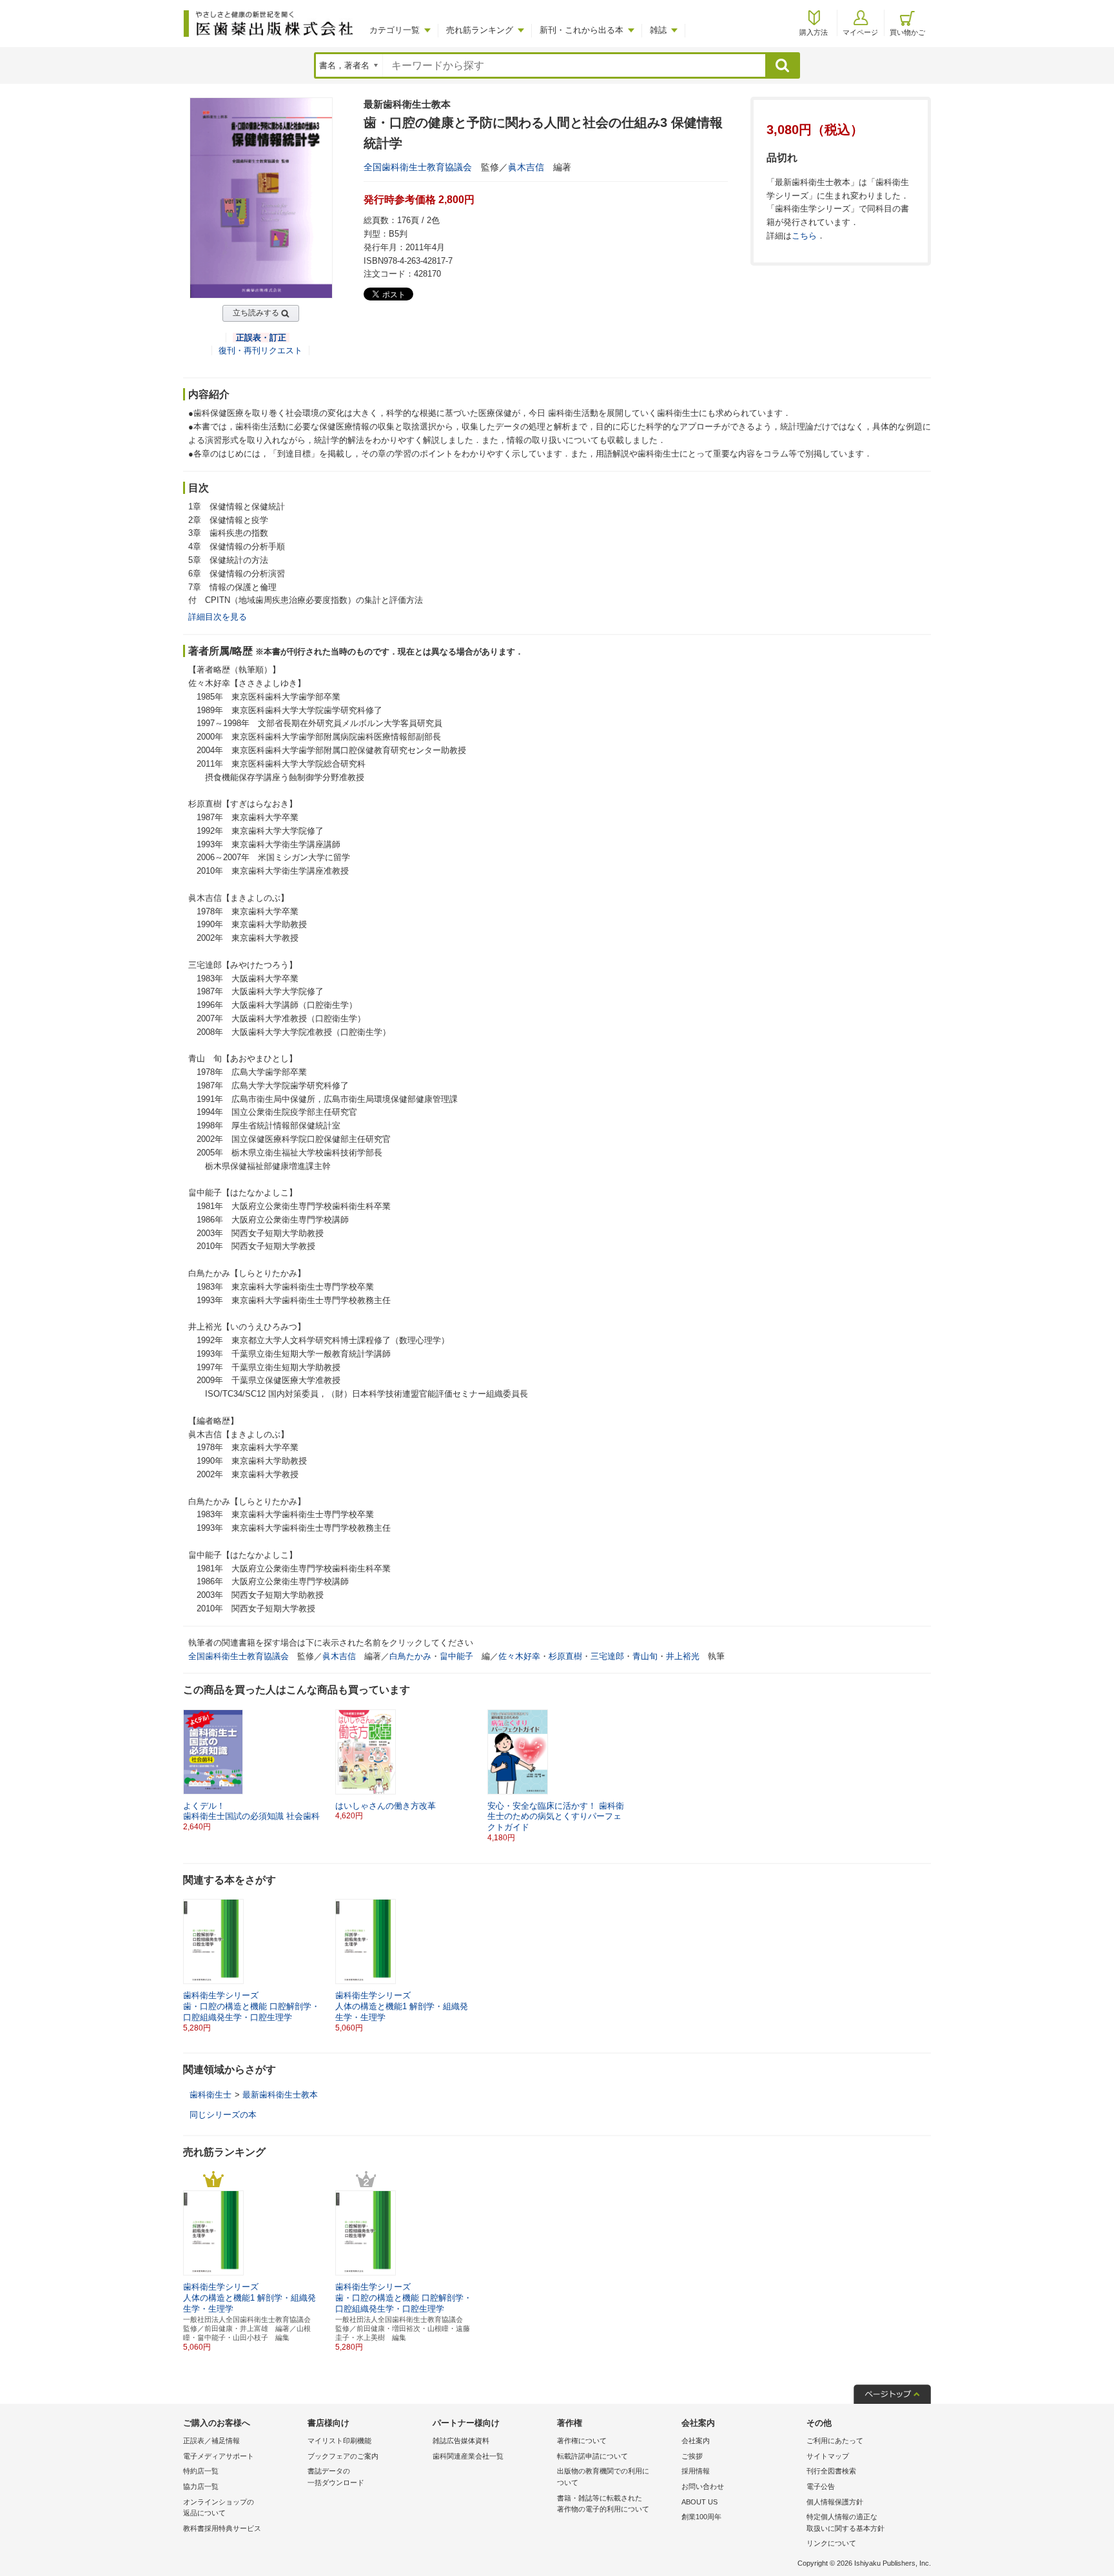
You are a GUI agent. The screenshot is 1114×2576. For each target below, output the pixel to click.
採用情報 (696, 2471)
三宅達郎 (607, 1656)
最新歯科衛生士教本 (280, 2095)
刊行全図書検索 (831, 2471)
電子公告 (821, 2486)
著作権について (582, 2441)
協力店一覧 (201, 2486)
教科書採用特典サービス (222, 2528)
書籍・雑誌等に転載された (603, 2504)
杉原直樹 (565, 1656)
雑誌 (658, 30)
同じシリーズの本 (223, 2115)
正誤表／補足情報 (211, 2441)
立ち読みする (256, 313)
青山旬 (645, 1656)
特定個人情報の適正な (845, 2522)
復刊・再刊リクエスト (260, 350)
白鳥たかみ (410, 1656)
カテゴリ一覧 (395, 30)
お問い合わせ (703, 2486)
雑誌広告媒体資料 (461, 2441)
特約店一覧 (201, 2471)
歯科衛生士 (210, 2095)
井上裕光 (683, 1656)
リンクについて (831, 2543)
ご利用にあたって (835, 2441)
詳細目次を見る (218, 617)
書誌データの (336, 2477)
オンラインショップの (219, 2508)
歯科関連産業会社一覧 (468, 2456)
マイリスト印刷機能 (339, 2441)
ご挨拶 (692, 2456)
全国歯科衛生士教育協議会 (418, 167)
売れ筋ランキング (480, 30)
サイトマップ (828, 2456)
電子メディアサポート (219, 2456)
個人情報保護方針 (835, 2502)
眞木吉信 (526, 167)
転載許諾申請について (592, 2456)
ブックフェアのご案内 (343, 2456)
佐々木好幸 (519, 1656)
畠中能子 (456, 1656)
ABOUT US (699, 2502)
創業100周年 (701, 2517)
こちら (804, 236)
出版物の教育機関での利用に (603, 2477)
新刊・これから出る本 (581, 30)
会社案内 (696, 2441)
